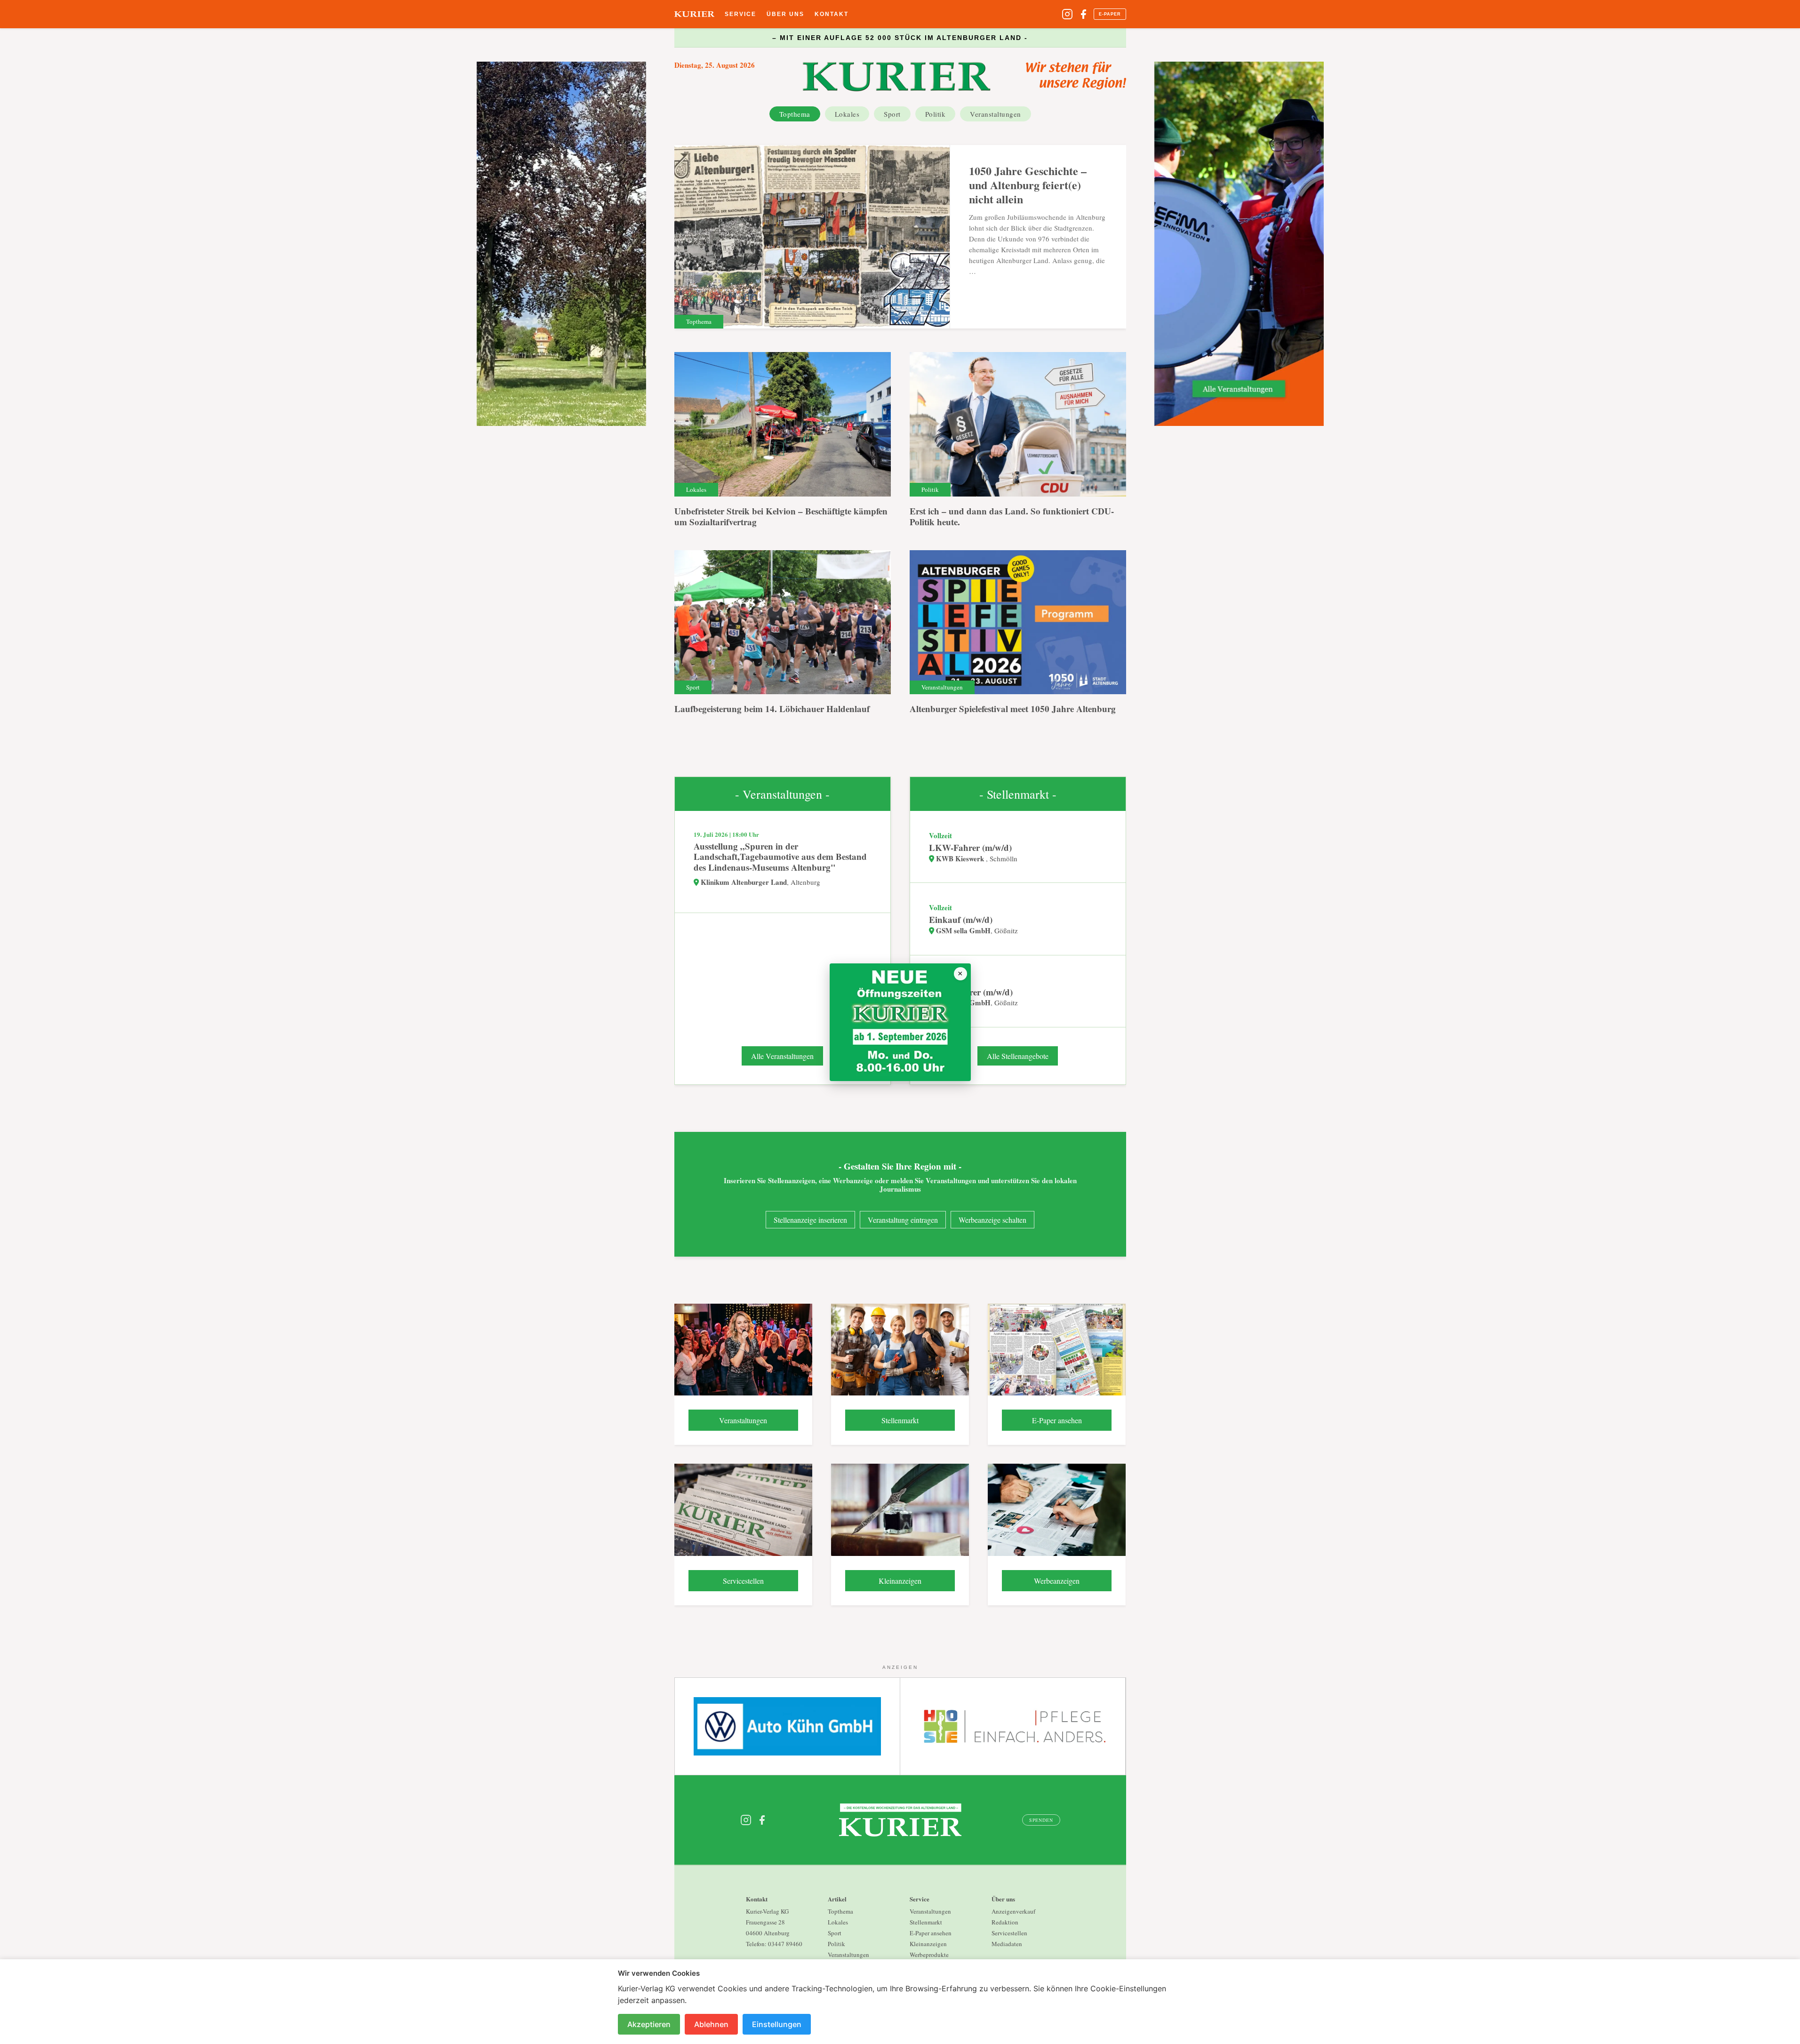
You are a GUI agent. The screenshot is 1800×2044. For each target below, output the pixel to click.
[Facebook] (1083, 14)
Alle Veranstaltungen (782, 1056)
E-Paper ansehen (931, 1933)
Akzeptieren (649, 2024)
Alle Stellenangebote (1018, 1056)
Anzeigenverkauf (1013, 1911)
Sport (892, 114)
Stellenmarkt (926, 1922)
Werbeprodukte (929, 1955)
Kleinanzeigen (928, 1944)
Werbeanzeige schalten (992, 1220)
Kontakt (832, 14)
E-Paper (1110, 14)
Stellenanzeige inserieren (810, 1220)
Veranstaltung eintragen (903, 1220)
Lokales (847, 114)
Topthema (795, 114)
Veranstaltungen (996, 114)
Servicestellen (1009, 1933)
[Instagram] (1067, 14)
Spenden (1041, 1820)
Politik (936, 114)
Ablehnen (711, 2024)
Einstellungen (777, 2024)
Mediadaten (1007, 1944)
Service (740, 14)
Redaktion (1005, 1922)
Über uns (785, 14)
